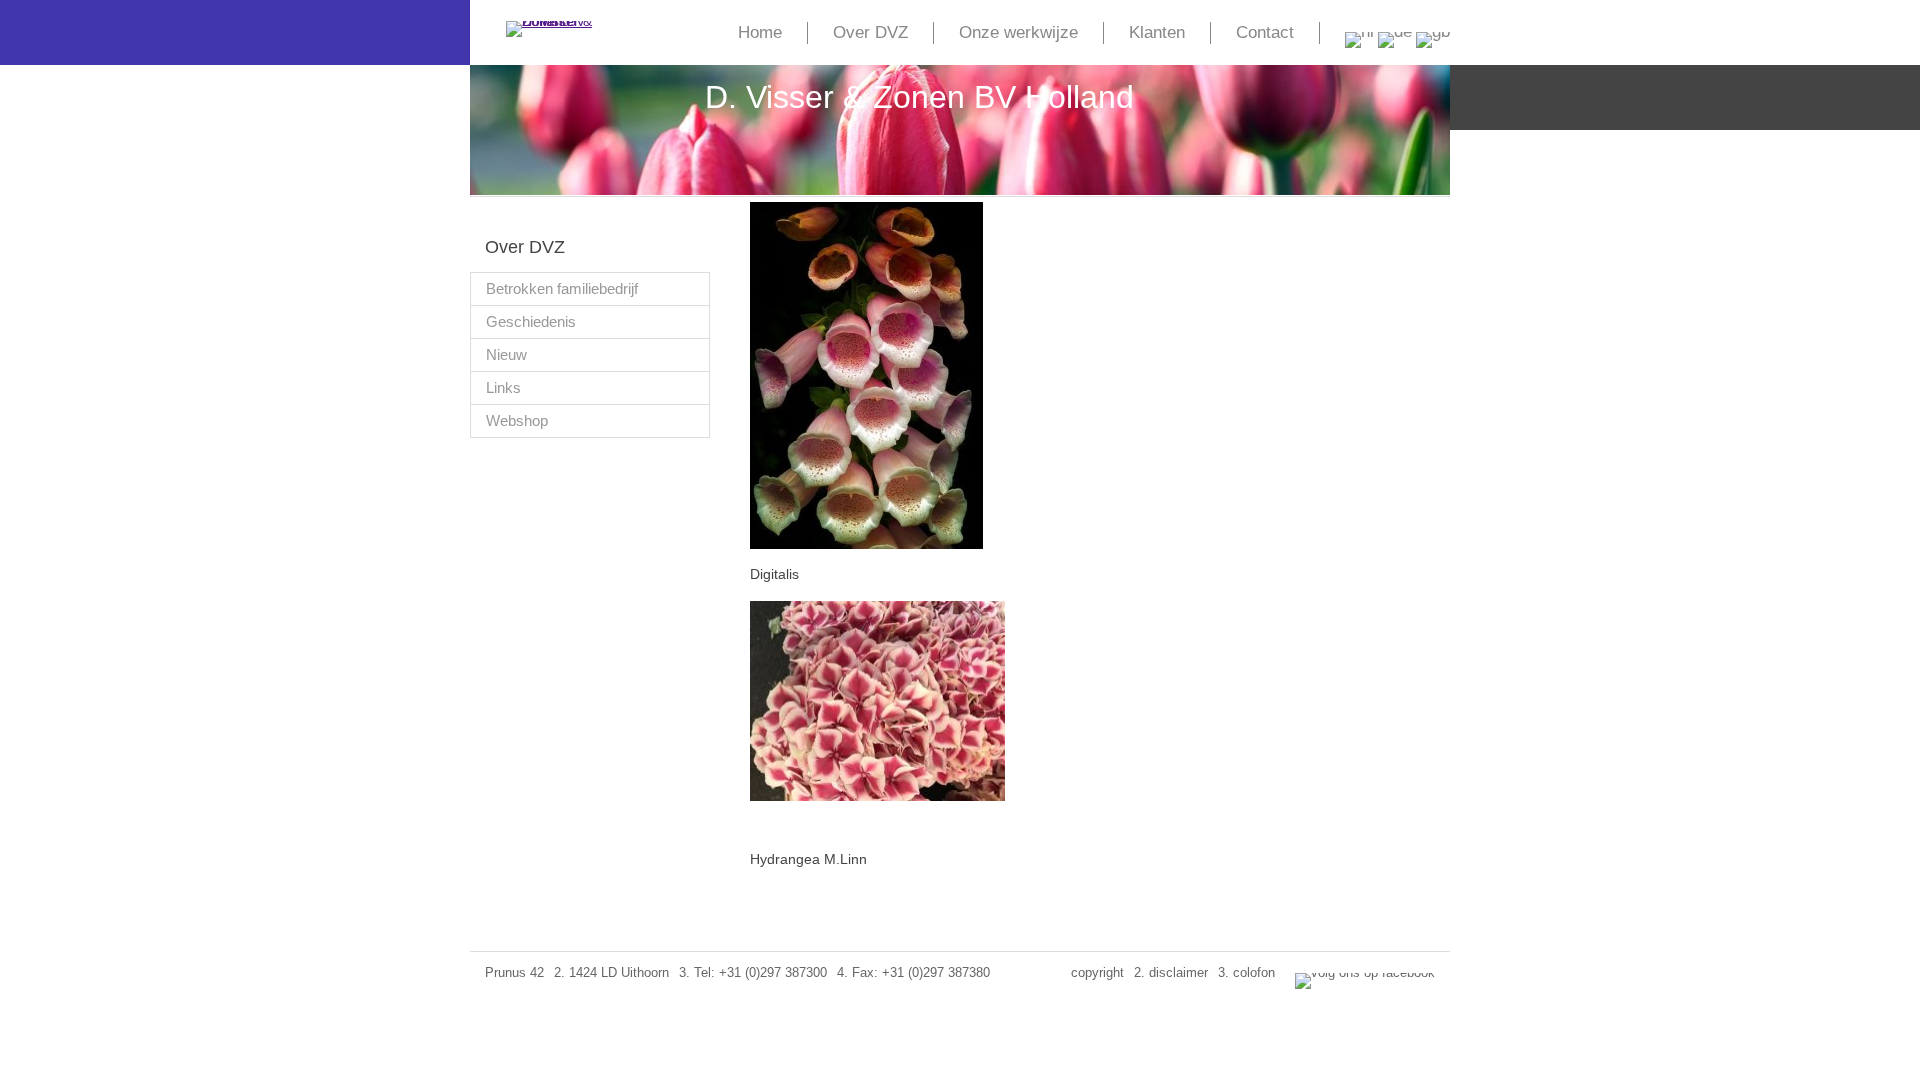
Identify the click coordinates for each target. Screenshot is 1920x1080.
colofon (1254, 972)
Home (760, 32)
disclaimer (1178, 972)
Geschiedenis (531, 321)
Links (503, 387)
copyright (1097, 972)
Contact (1265, 32)
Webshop (517, 420)
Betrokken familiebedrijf (562, 288)
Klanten (1157, 32)
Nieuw (506, 354)
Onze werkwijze (1018, 32)
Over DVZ (870, 32)
